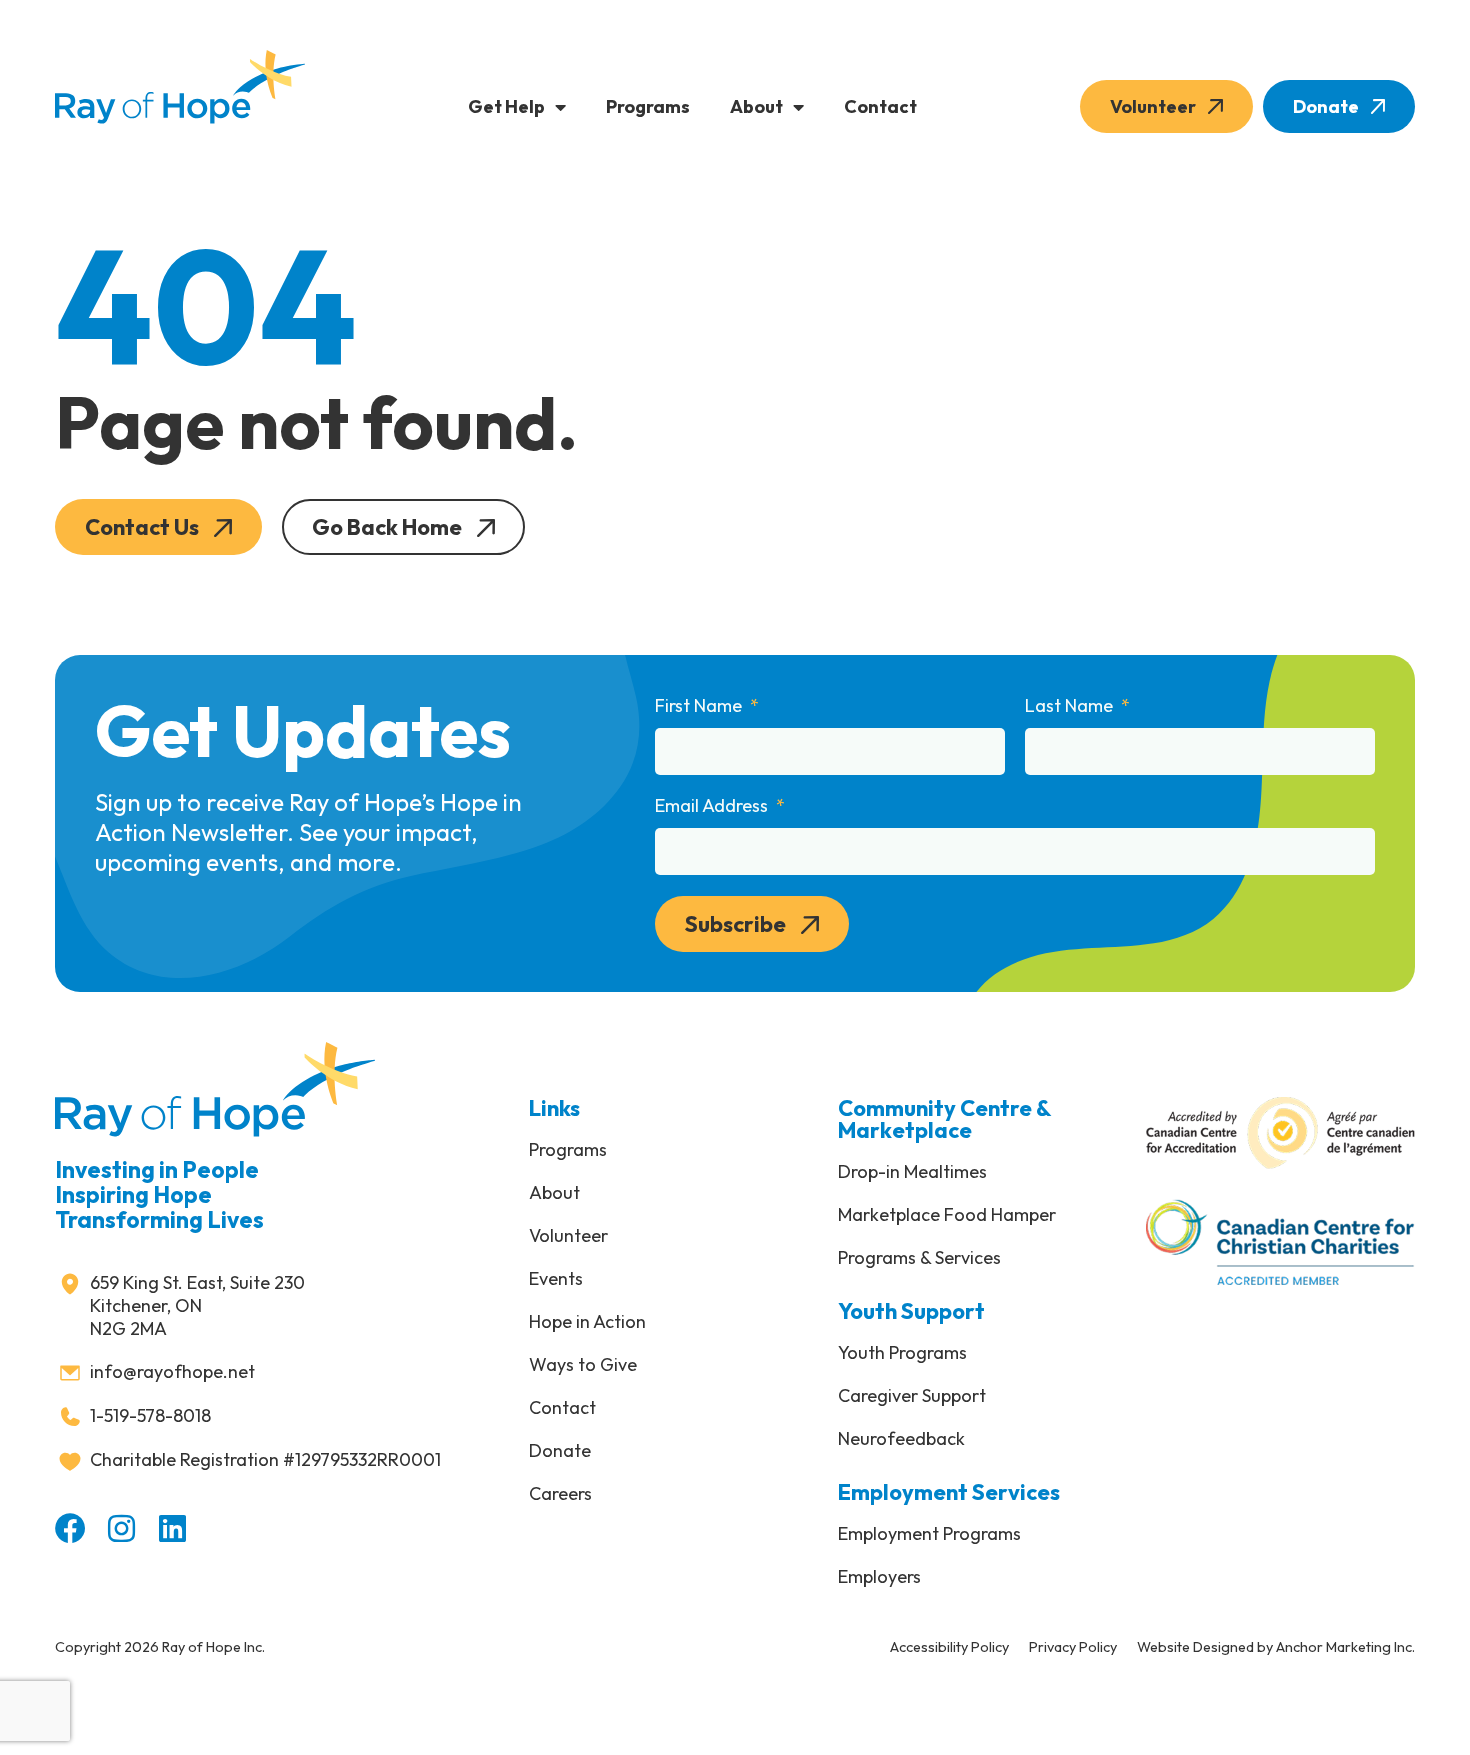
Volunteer (1153, 106)
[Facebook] (70, 1528)
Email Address (713, 806)
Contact (880, 106)
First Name (700, 706)
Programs (648, 106)
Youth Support (911, 1311)
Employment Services (949, 1492)
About (756, 106)
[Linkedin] (172, 1528)
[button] (158, 527)
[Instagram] (121, 1528)
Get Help (506, 106)
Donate (1326, 106)
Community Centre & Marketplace (944, 1119)
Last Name (1071, 706)
